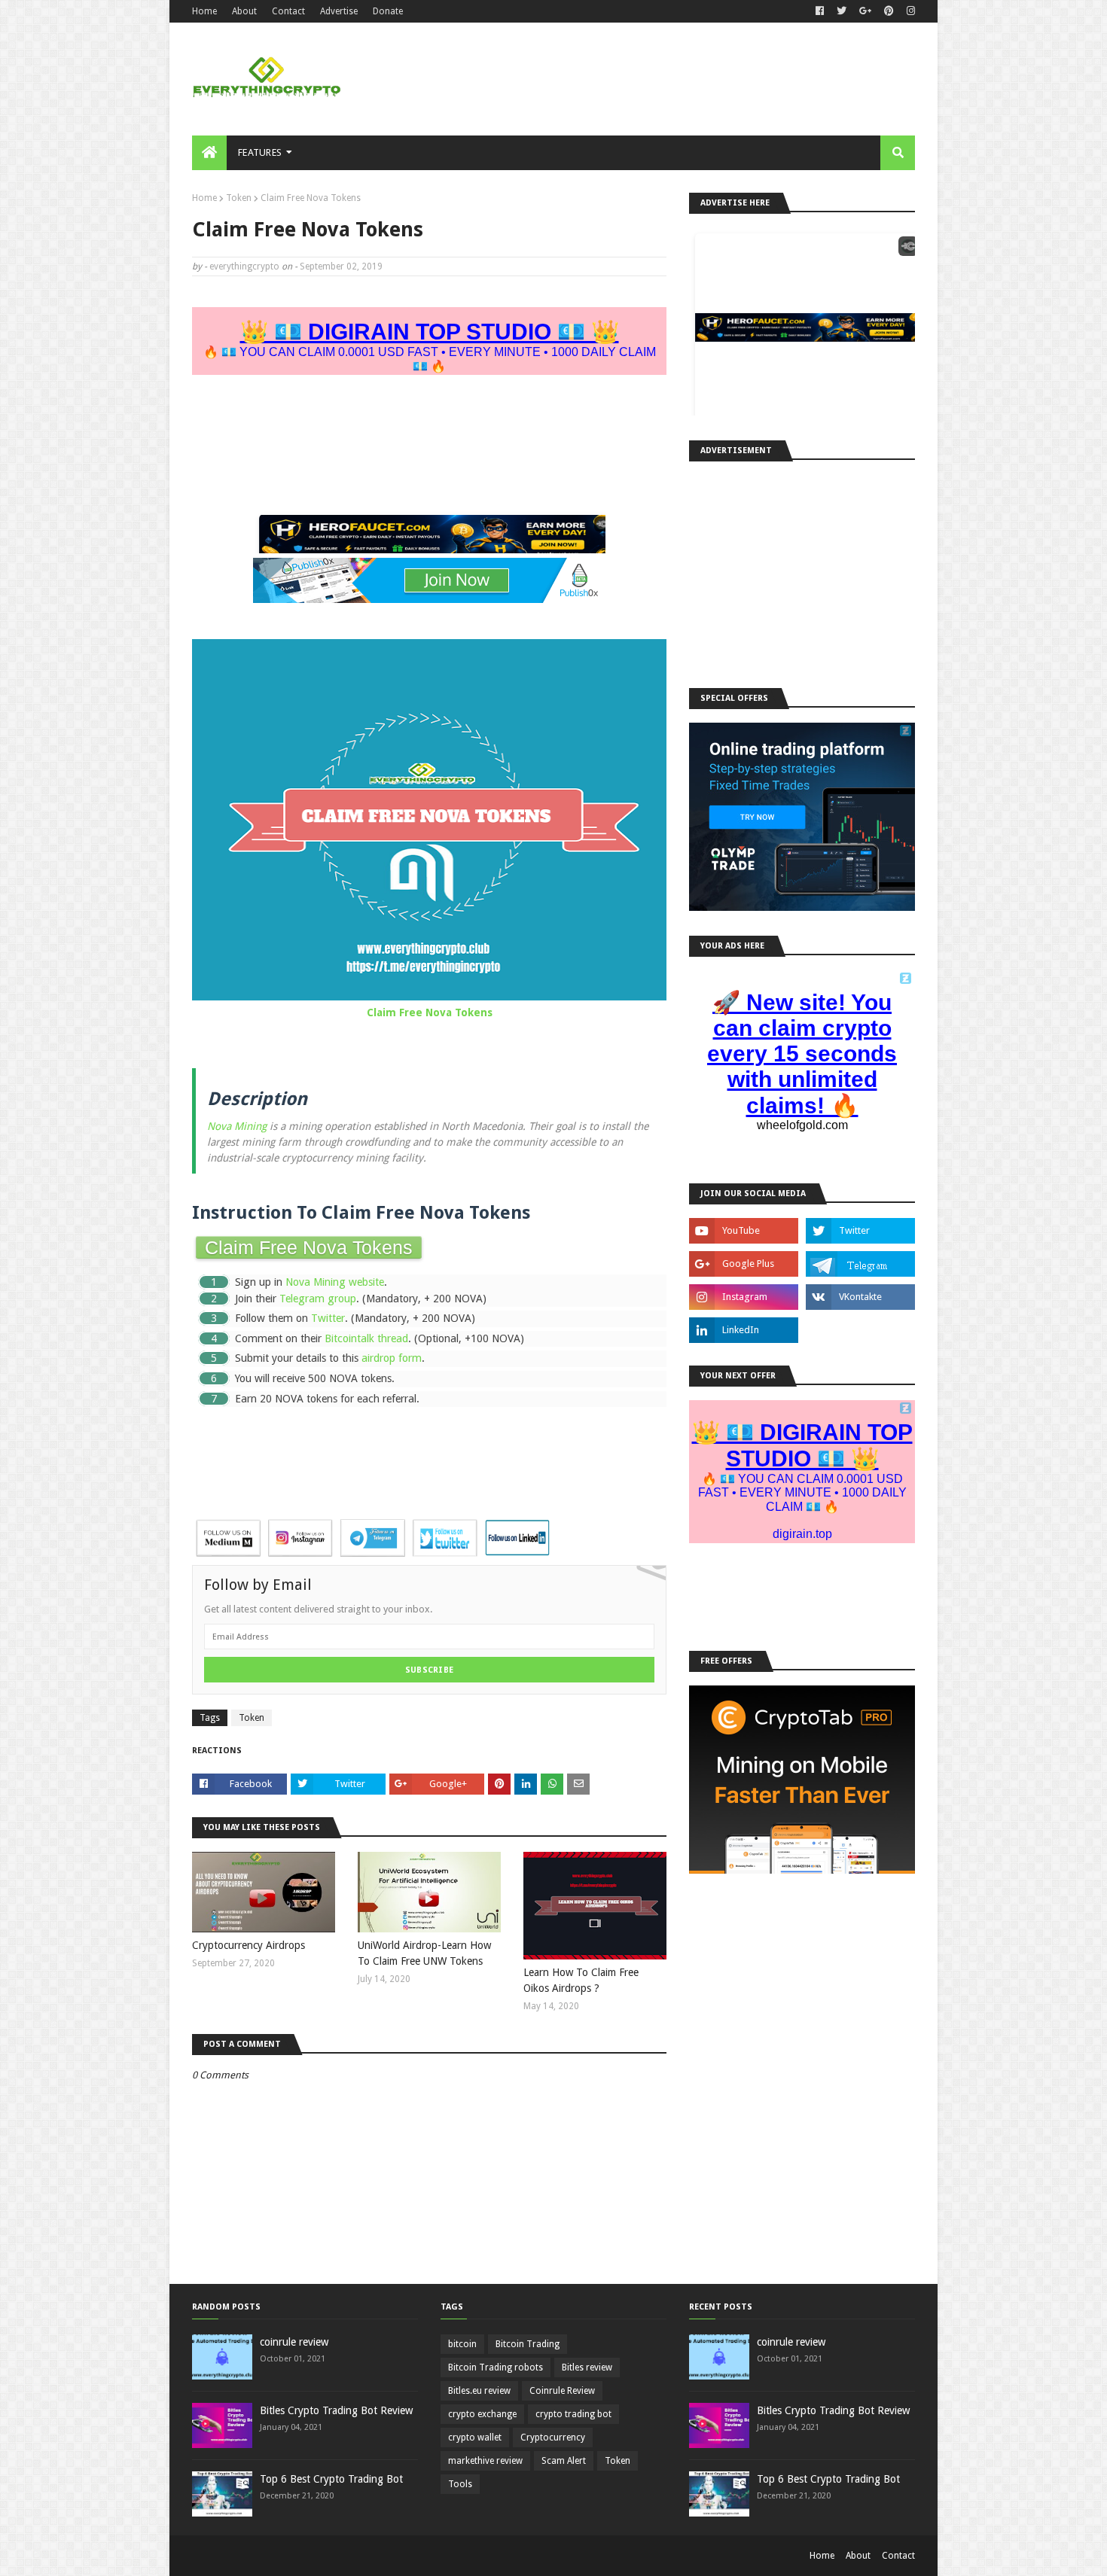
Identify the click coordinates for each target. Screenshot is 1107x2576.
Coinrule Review (562, 2391)
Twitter (328, 1318)
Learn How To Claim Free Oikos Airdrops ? (581, 1980)
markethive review (485, 2461)
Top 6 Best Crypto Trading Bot (331, 2479)
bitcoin (462, 2344)
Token (239, 198)
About (244, 11)
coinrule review (294, 2342)
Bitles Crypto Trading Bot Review (336, 2410)
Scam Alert (564, 2461)
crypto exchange (482, 2414)
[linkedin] (744, 1330)
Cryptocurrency (553, 2437)
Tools (460, 2484)
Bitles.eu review (479, 2391)
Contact (288, 11)
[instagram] (909, 11)
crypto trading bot (573, 2414)
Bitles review (587, 2367)
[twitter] (842, 11)
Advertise (339, 11)
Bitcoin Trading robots (496, 2367)
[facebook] (820, 11)
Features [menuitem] (260, 152)
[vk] (860, 1297)
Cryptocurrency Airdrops (249, 1945)
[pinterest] (889, 11)
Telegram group (318, 1299)
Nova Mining (237, 1126)
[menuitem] (209, 153)
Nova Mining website (335, 1282)
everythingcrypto (244, 266)
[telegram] (860, 1264)
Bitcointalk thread (366, 1338)
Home (204, 11)
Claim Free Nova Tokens (430, 1012)
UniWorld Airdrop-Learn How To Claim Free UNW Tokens (424, 1953)
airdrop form (392, 1358)
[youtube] (744, 1231)
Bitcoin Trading (528, 2344)
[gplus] (865, 11)
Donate (388, 11)
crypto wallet (475, 2437)
